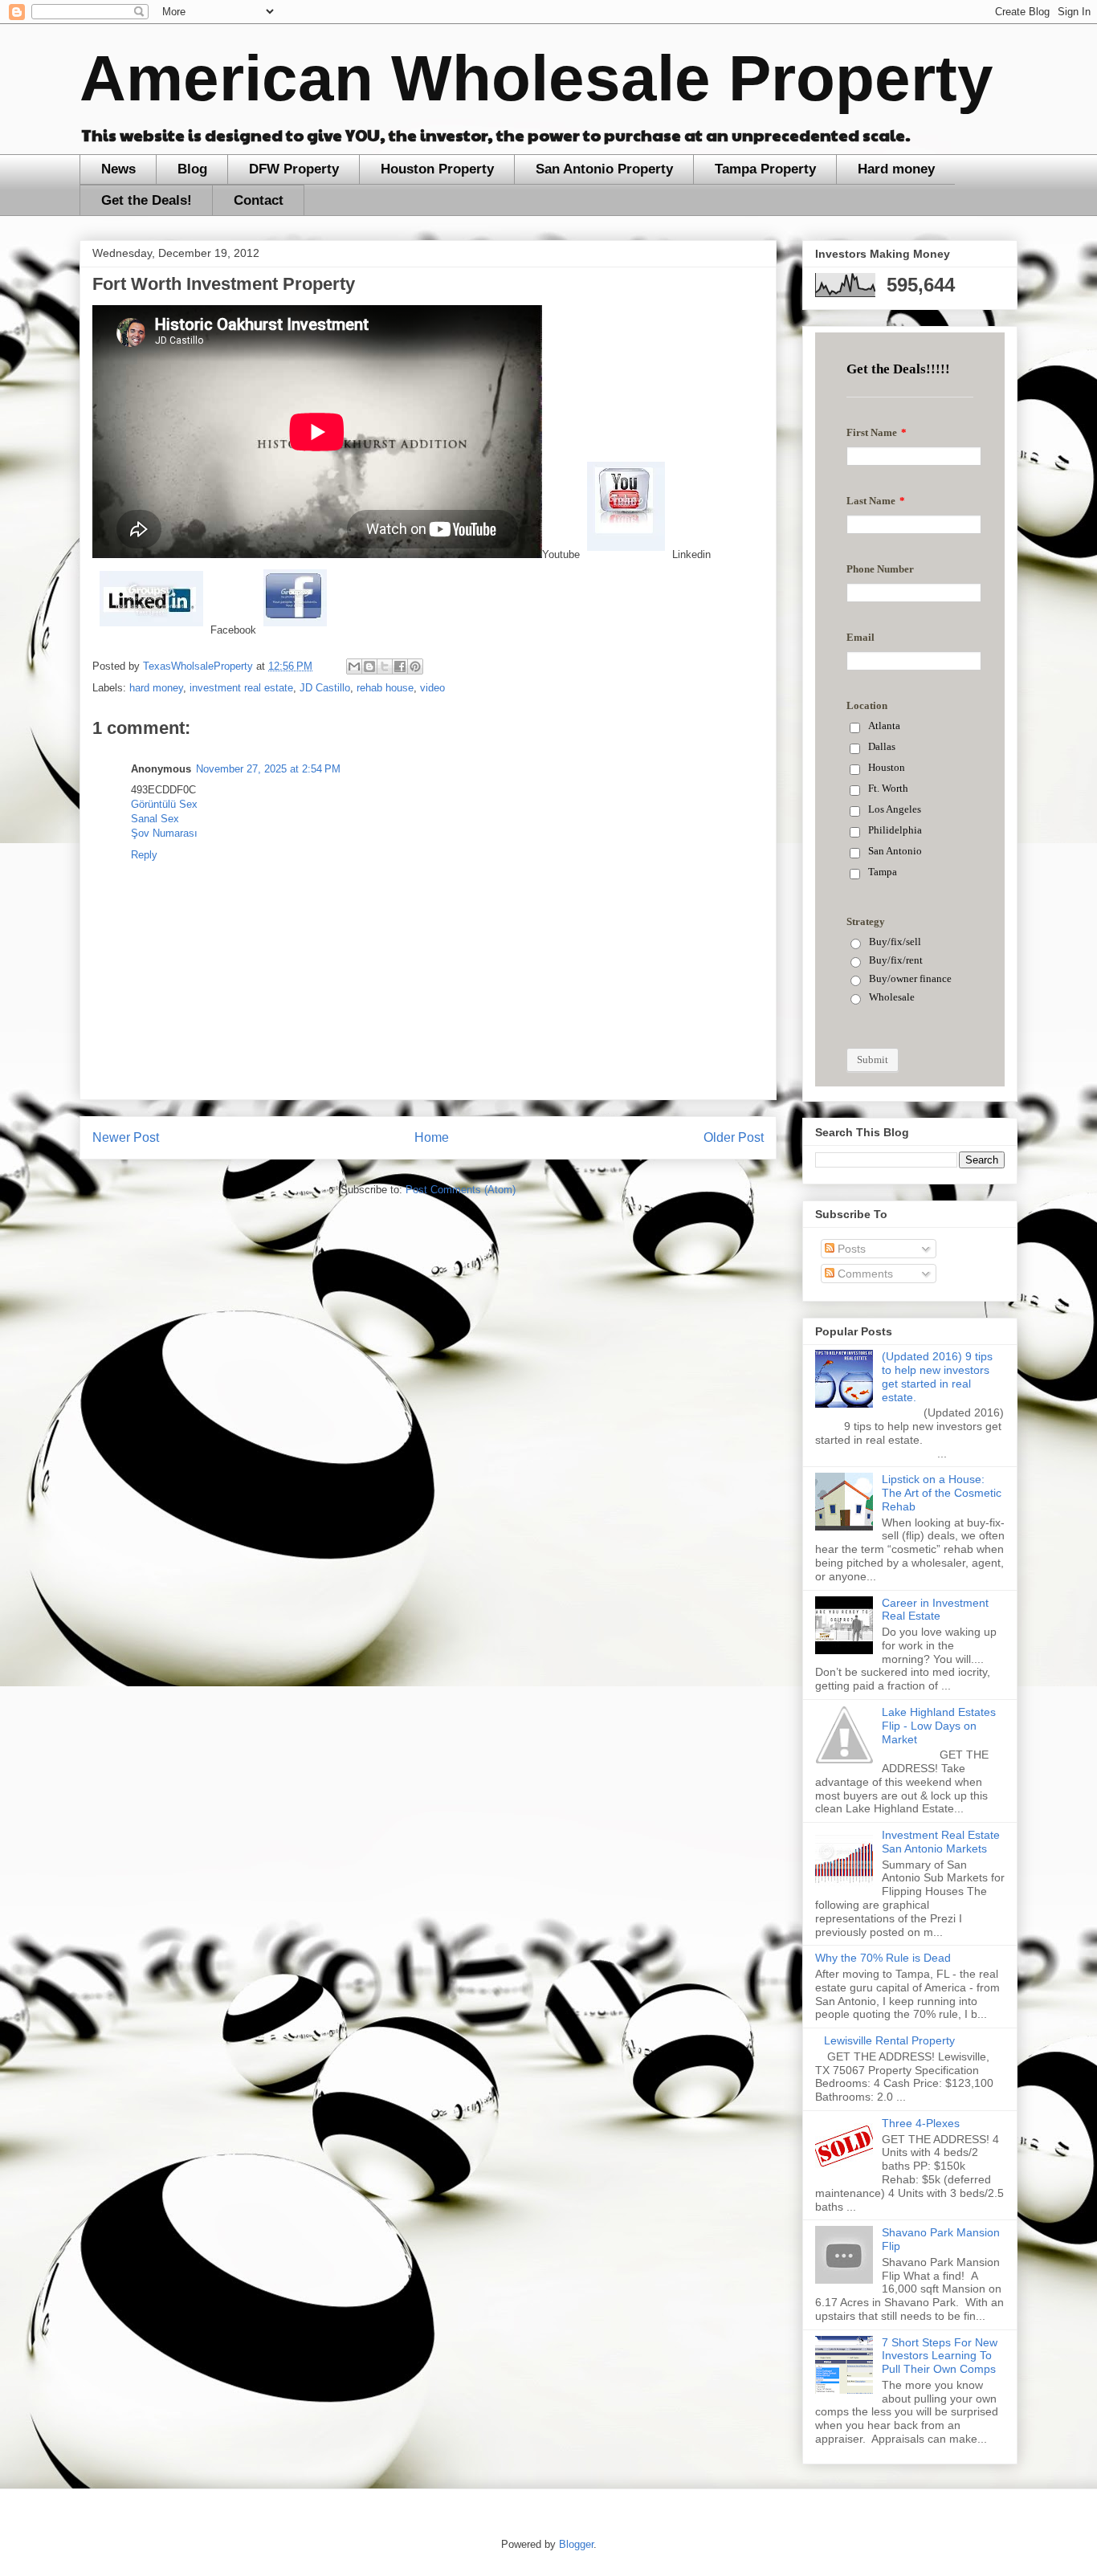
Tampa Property (765, 169)
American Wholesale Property (536, 78)
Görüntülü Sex (164, 804)
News (118, 169)
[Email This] (354, 666)
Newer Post (126, 1137)
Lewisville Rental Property (889, 2040)
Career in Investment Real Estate (935, 1610)
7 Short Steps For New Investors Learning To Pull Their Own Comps (940, 2356)
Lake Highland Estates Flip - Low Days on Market (939, 1726)
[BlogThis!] (369, 666)
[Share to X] (385, 666)
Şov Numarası (164, 833)
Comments (864, 1274)
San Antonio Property (604, 169)
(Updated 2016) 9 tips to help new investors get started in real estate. (937, 1376)
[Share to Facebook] (400, 666)
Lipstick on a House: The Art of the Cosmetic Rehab (942, 1493)
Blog (192, 169)
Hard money (896, 169)
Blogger (576, 2544)
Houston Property (437, 169)
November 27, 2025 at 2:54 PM (268, 769)
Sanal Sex (155, 819)
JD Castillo (325, 688)
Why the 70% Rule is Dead (883, 1958)
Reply (144, 855)
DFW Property (294, 169)
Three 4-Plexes (921, 2123)
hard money (156, 688)
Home (432, 1137)
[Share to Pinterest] (415, 666)
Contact (259, 200)
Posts (850, 1249)
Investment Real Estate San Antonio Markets (941, 1842)
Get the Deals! (147, 200)
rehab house (385, 688)
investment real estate (241, 688)
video (432, 688)
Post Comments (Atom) (461, 1190)
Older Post (734, 1137)
